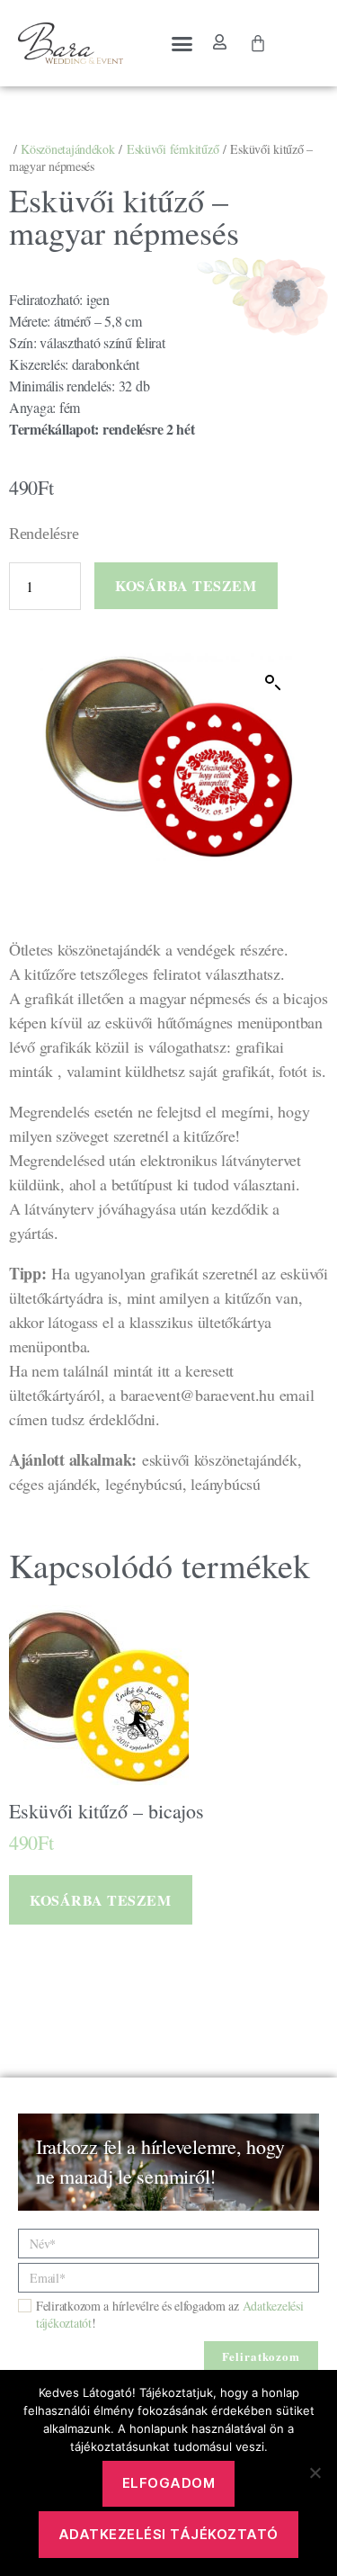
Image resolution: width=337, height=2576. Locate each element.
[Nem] (315, 2473)
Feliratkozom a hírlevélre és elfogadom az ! (169, 2314)
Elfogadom (169, 2483)
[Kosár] (258, 43)
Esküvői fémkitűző (173, 149)
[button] (182, 43)
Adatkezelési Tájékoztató (168, 2534)
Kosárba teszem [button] (100, 1900)
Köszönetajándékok (67, 149)
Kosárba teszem (186, 585)
